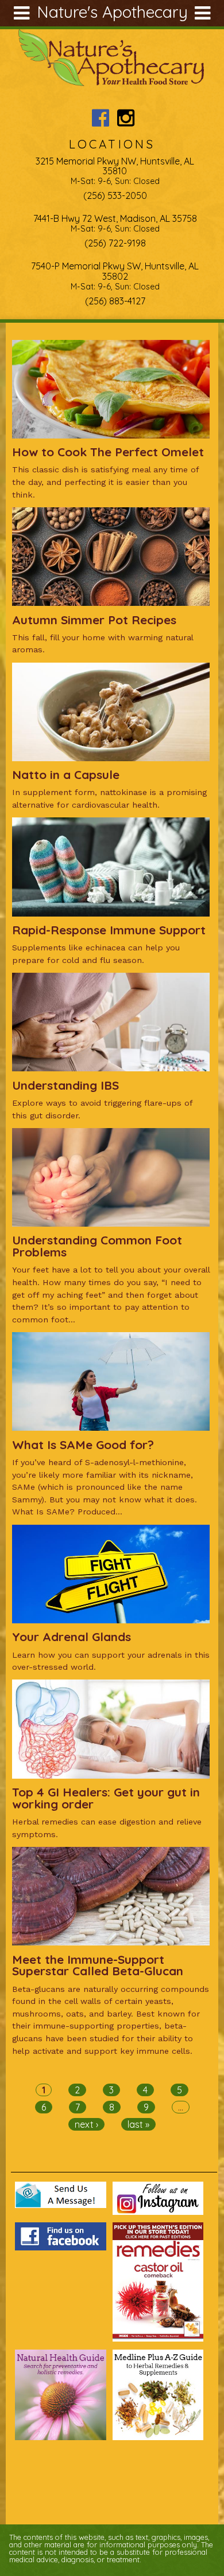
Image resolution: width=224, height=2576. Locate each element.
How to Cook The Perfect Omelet (108, 452)
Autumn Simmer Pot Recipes (94, 620)
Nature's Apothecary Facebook (101, 118)
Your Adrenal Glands (72, 1637)
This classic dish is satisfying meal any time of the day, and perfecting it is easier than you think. (105, 482)
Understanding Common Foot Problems (97, 1246)
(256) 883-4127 (115, 301)
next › (86, 2124)
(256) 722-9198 (115, 243)
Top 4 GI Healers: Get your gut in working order (106, 1798)
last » (138, 2124)
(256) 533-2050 (115, 195)
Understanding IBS (65, 1085)
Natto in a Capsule (66, 774)
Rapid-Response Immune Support (109, 930)
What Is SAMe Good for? (83, 1444)
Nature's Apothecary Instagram (125, 118)
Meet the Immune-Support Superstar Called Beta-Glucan (98, 1965)
